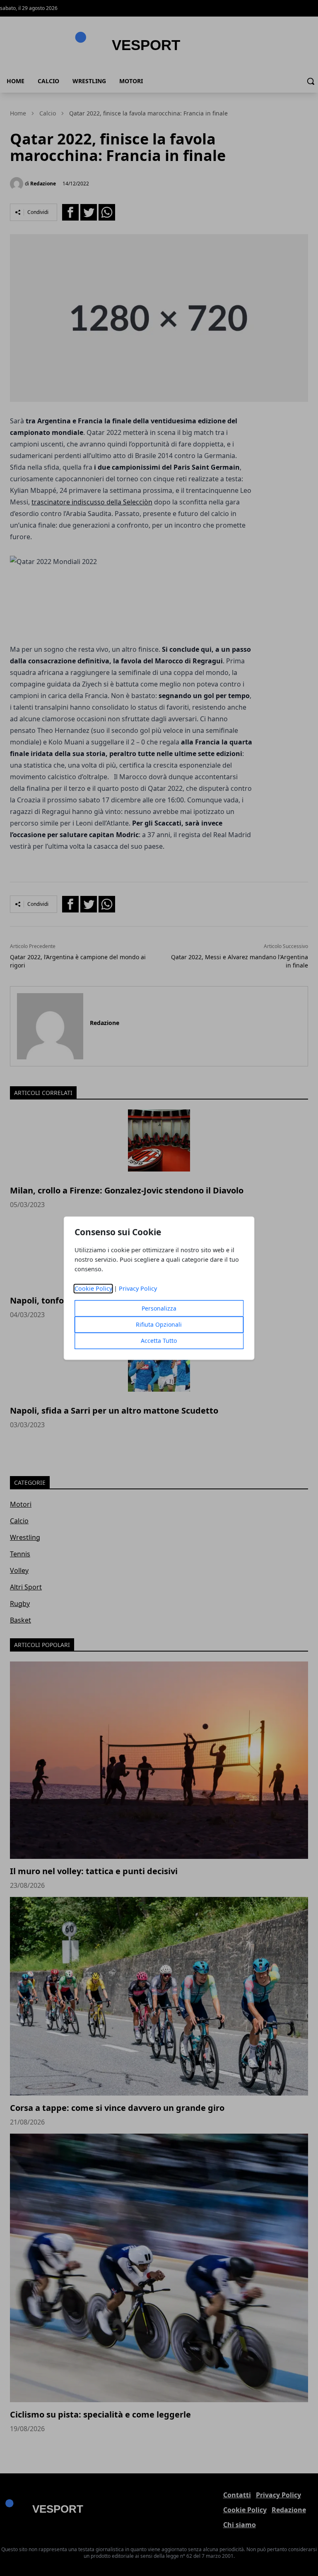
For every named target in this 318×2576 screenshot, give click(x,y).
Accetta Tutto (159, 1341)
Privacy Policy (138, 1288)
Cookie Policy (93, 1288)
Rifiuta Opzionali (159, 1324)
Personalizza (159, 1308)
